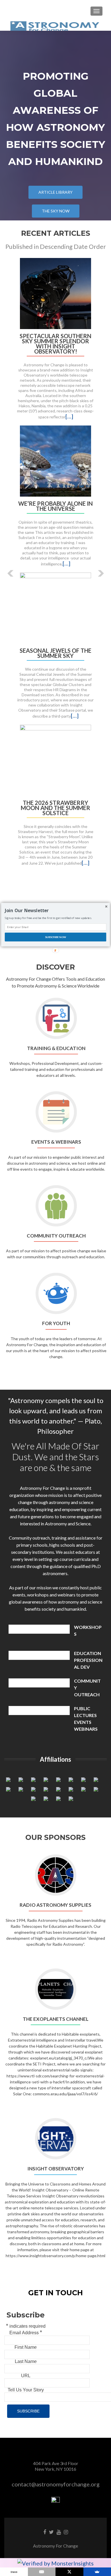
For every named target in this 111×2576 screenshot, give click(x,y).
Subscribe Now (56, 937)
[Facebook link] (45, 2532)
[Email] (42, 2572)
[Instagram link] (66, 2532)
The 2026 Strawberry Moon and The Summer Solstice (55, 808)
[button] (6, 569)
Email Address (26, 2332)
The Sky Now (56, 211)
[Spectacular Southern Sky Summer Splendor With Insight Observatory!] (55, 293)
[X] (69, 2572)
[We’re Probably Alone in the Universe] (55, 460)
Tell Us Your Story (26, 2390)
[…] (69, 416)
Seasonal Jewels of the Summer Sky (55, 653)
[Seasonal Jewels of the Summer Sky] (55, 607)
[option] (55, 565)
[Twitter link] (51, 2532)
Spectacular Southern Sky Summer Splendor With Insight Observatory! (55, 344)
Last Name (26, 2361)
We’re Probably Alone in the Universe (55, 506)
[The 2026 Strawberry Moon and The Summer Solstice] (55, 759)
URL (26, 2376)
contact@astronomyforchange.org (56, 2484)
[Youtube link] (59, 2532)
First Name (26, 2347)
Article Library (55, 192)
